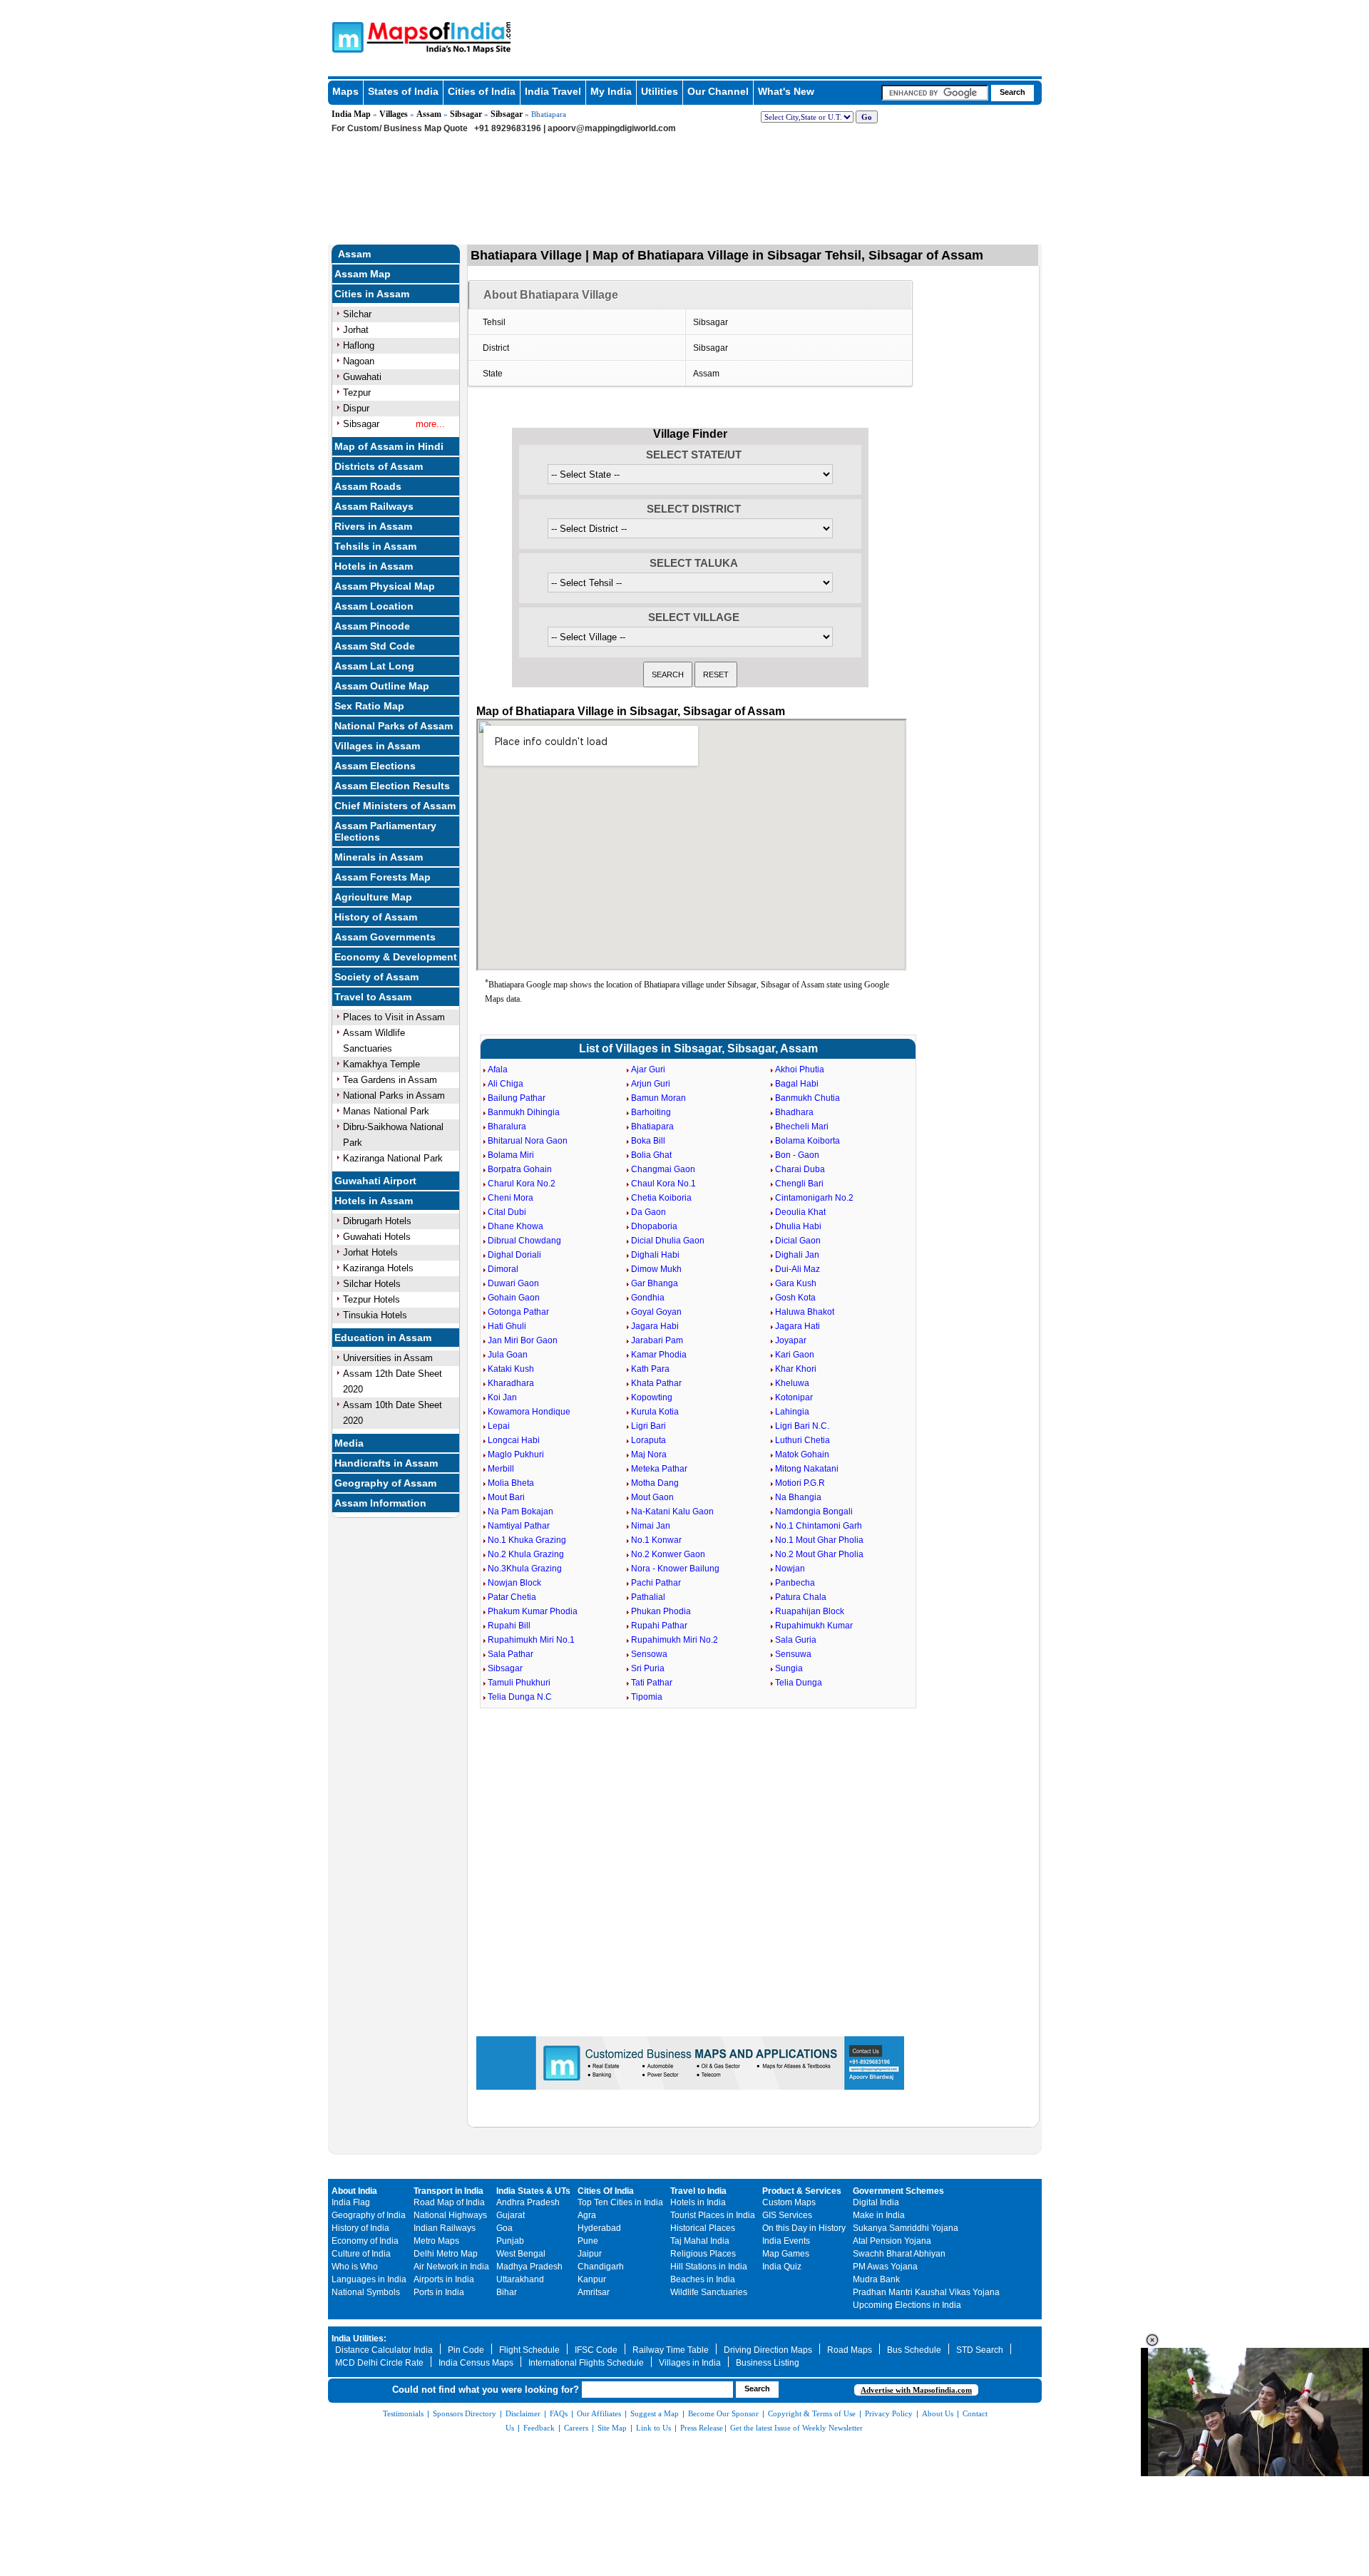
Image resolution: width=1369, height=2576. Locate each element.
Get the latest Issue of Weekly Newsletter (796, 2428)
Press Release (702, 2428)
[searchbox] (935, 93)
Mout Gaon (652, 1497)
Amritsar (594, 2292)
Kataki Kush (511, 1369)
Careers (576, 2428)
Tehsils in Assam (375, 546)
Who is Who (355, 2267)
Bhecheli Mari (802, 1127)
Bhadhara (794, 1112)
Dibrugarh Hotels (377, 1221)
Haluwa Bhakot (805, 1312)
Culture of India (361, 2254)
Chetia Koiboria (661, 1198)
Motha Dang (655, 1483)
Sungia (789, 1668)
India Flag (351, 2202)
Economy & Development (396, 957)
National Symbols (366, 2292)
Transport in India (448, 2191)
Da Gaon (648, 1212)
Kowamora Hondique (529, 1412)
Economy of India (365, 2241)
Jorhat (356, 330)
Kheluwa (792, 1383)
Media (349, 1443)
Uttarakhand (520, 2279)
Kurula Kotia (655, 1412)
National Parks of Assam (394, 726)
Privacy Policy (889, 2413)
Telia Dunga (799, 1683)
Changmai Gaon (663, 1169)
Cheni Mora (511, 1198)
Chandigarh (601, 2267)
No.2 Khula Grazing (526, 1554)
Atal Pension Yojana (892, 2241)
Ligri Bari (648, 1426)
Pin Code (466, 2350)
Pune (588, 2241)
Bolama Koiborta (807, 1141)
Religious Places (703, 2254)
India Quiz (782, 2267)
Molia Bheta (511, 1483)
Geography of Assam (385, 1483)
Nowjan (790, 1569)
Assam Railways (374, 506)
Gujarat (511, 2215)
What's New (786, 91)
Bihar (507, 2292)
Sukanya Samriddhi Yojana (906, 2228)
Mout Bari (506, 1497)
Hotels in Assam (374, 566)
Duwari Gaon (513, 1283)
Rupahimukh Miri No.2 (675, 1640)
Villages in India (690, 2363)
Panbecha (795, 1583)
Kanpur (592, 2279)
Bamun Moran (658, 1098)
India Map (351, 114)
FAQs (559, 2413)
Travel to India (698, 2191)
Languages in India (369, 2279)
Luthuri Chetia (803, 1440)
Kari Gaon (795, 1355)
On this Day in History (804, 2228)
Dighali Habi (655, 1255)
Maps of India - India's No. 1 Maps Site (346, 36)
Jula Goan (508, 1355)
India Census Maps (476, 2363)
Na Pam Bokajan (521, 1512)
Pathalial (648, 1597)
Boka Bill (648, 1141)
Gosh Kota (795, 1298)
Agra (587, 2215)
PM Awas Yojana (885, 2267)
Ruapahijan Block (810, 1611)
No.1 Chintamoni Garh (819, 1526)
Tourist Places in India (713, 2215)
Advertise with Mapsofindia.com (916, 2390)
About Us (938, 2413)
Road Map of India (449, 2202)
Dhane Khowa (516, 1226)
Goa (504, 2228)
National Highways (450, 2215)
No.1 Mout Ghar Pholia (819, 1540)
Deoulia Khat (800, 1212)
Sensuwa (793, 1654)
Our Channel (718, 91)
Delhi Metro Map (446, 2254)
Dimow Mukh (656, 1269)
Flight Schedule (529, 2350)
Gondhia (648, 1298)
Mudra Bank (876, 2279)
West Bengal (521, 2254)
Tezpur (357, 392)
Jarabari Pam (657, 1340)
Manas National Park (386, 1111)
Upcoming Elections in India (907, 2305)
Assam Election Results (392, 786)
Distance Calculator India (384, 2350)
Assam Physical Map (385, 586)
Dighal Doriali (514, 1255)
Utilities (660, 91)
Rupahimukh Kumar (814, 1626)
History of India (360, 2228)
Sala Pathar (511, 1654)
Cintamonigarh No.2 (814, 1198)
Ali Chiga (506, 1084)
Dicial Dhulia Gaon (668, 1241)
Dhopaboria (654, 1226)
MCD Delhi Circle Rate (379, 2363)
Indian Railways (445, 2228)
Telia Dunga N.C (520, 1697)
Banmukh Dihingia (524, 1112)
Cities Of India (606, 2191)
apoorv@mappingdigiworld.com (612, 128)
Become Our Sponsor (723, 2413)
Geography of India (369, 2215)
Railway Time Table (671, 2350)
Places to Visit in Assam (394, 1017)
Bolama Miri (511, 1155)
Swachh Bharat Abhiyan (899, 2254)
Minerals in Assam (379, 857)
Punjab (510, 2241)
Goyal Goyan (656, 1312)
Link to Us (653, 2428)
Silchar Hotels (372, 1284)
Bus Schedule (914, 2350)
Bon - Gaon (797, 1155)
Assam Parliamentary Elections (385, 831)
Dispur (356, 408)
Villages (394, 114)
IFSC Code (596, 2350)
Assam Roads (368, 486)
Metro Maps (436, 2241)
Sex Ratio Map (369, 706)
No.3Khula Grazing (525, 1569)
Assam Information (380, 1503)
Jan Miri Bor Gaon (523, 1340)
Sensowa (649, 1654)
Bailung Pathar (517, 1098)
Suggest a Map (655, 2413)
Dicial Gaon (798, 1241)
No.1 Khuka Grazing (527, 1540)
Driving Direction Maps (768, 2350)
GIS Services (787, 2215)
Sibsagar (466, 114)
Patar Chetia (512, 1597)
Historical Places (703, 2228)
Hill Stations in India (709, 2267)
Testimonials (403, 2413)
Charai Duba (800, 1169)
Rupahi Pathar (659, 1626)
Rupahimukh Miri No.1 (531, 1640)
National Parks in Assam (394, 1095)
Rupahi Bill (509, 1626)
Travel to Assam (373, 997)
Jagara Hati (798, 1326)
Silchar (357, 314)
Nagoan (359, 361)
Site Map (612, 2428)
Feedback (539, 2428)
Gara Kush (796, 1283)
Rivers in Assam (373, 526)
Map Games (786, 2254)
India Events (786, 2241)
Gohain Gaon (514, 1298)
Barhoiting (651, 1112)
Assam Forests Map (383, 877)
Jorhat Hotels (370, 1252)
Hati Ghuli (507, 1326)
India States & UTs (533, 2191)
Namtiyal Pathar (519, 1526)
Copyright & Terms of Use (812, 2413)
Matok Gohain (802, 1454)
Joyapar (791, 1340)
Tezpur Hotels (371, 1299)
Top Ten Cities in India (620, 2202)
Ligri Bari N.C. (802, 1426)
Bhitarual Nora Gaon (528, 1141)
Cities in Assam (372, 294)
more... (430, 424)
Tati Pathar (652, 1683)
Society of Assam (376, 977)
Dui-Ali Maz (798, 1269)
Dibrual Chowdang (524, 1241)
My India (611, 91)
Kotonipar (794, 1397)
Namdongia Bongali (814, 1512)
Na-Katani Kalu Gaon (672, 1512)
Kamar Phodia (659, 1355)
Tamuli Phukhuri (519, 1683)
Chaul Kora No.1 (663, 1184)
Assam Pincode (372, 626)
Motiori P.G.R (800, 1483)
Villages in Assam (377, 746)
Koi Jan (502, 1397)
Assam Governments (385, 937)
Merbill (501, 1469)
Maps (345, 91)
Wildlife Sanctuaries (709, 2292)
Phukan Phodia (661, 1611)
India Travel (553, 91)
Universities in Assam (388, 1358)
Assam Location (374, 606)
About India (354, 2191)
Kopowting (652, 1397)
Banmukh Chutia (807, 1098)
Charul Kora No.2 (522, 1184)
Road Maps (850, 2350)
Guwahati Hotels (377, 1237)
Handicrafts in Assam (386, 1463)
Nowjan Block (514, 1583)
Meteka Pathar (659, 1469)
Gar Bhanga (655, 1283)
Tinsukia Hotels (375, 1315)
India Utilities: (359, 2339)
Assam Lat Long (374, 666)
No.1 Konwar (656, 1540)
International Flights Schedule (586, 2363)
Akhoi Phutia (800, 1069)
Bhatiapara (652, 1127)
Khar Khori (796, 1369)
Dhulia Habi (798, 1226)
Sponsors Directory (465, 2413)
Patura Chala (801, 1597)
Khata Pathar (656, 1383)
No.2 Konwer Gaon (668, 1554)
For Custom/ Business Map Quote (400, 128)
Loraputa (648, 1440)
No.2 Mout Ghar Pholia (819, 1554)
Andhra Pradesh (528, 2202)
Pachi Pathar (656, 1583)
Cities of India (482, 91)
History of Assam (376, 917)
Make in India (879, 2215)
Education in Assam (383, 1338)
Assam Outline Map (382, 686)
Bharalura (507, 1127)
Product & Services (802, 2191)
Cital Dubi (507, 1212)
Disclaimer (523, 2413)
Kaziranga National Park (393, 1158)
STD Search (980, 2350)
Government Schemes (898, 2191)
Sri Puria (648, 1668)
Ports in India (439, 2292)
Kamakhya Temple (381, 1064)
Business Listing (768, 2363)
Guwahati (362, 377)
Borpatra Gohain (520, 1169)
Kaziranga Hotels (378, 1268)
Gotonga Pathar (518, 1312)
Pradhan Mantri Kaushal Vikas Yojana (926, 2292)
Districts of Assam (379, 466)
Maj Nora (649, 1454)
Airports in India (444, 2279)
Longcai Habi (514, 1440)
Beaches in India (703, 2279)
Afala (498, 1069)
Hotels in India (698, 2202)
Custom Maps (789, 2202)
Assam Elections (375, 766)
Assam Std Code (375, 646)
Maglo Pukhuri (516, 1454)
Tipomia (647, 1697)
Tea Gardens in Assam (390, 1080)
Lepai (499, 1426)
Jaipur (590, 2254)
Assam (429, 114)
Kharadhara (511, 1383)
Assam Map (363, 274)
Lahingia (792, 1412)
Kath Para (650, 1369)
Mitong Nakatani (807, 1469)
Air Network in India (451, 2267)
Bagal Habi (797, 1084)
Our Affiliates (599, 2413)
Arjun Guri (651, 1084)
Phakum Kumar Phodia (533, 1611)
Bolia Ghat (651, 1155)
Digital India (876, 2202)
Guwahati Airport (375, 1181)
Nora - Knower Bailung (675, 1569)
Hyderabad (599, 2228)
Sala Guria (796, 1640)
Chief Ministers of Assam (395, 806)
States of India (403, 91)
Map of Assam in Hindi (389, 446)
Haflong (359, 345)
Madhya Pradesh (529, 2267)
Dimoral (503, 1269)
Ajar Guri (648, 1069)
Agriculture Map (373, 897)
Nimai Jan (651, 1526)
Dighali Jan (797, 1255)
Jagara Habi (655, 1326)
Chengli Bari (799, 1184)
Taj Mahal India (700, 2241)
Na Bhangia (798, 1497)
